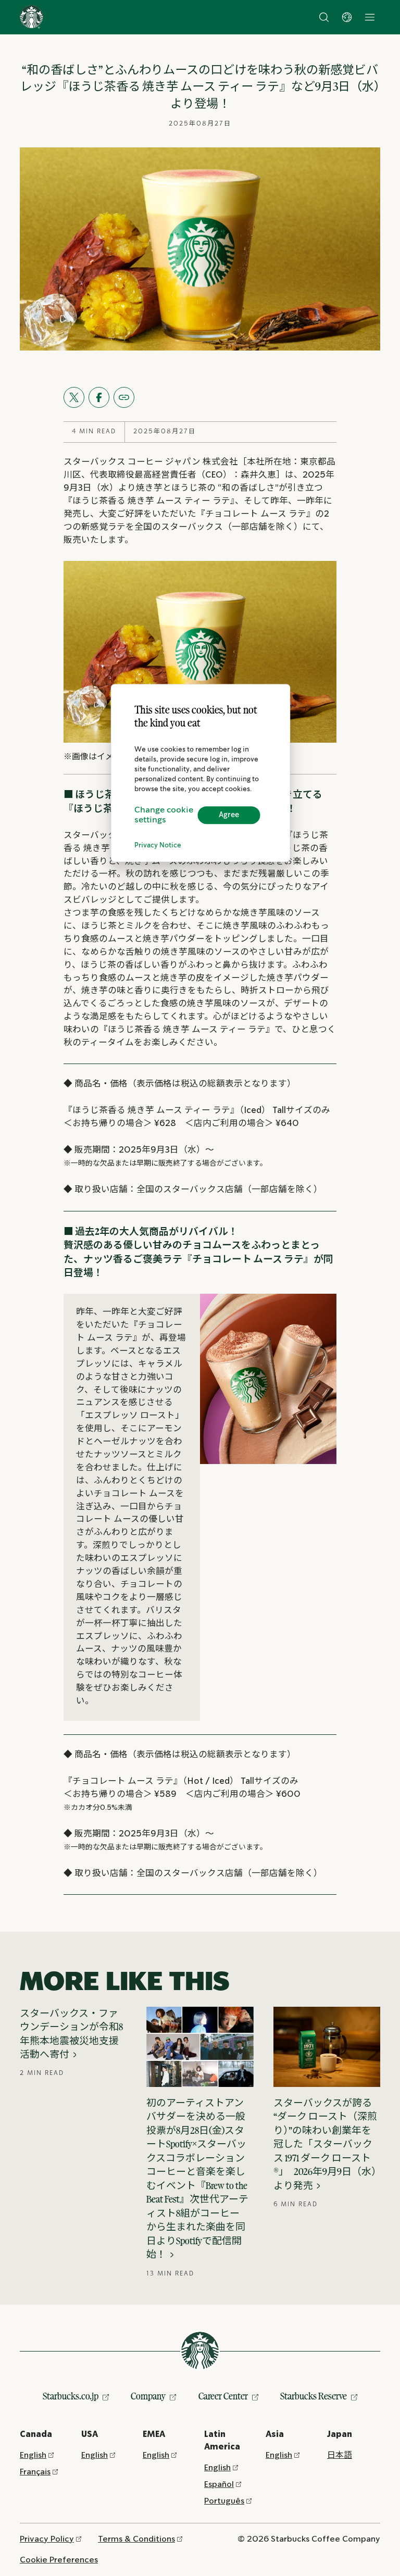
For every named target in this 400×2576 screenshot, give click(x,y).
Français (35, 2472)
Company (148, 2396)
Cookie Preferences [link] (59, 2560)
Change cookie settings (164, 815)
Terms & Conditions (136, 2539)
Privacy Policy (47, 2539)
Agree (229, 815)
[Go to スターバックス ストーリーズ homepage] (32, 17)
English (33, 2455)
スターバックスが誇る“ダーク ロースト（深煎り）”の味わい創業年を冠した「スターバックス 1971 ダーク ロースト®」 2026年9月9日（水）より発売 (325, 2144)
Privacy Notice (158, 846)
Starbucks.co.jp (71, 2396)
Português (224, 2501)
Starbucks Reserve (314, 2396)
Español (219, 2485)
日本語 (340, 2455)
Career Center (223, 2396)
